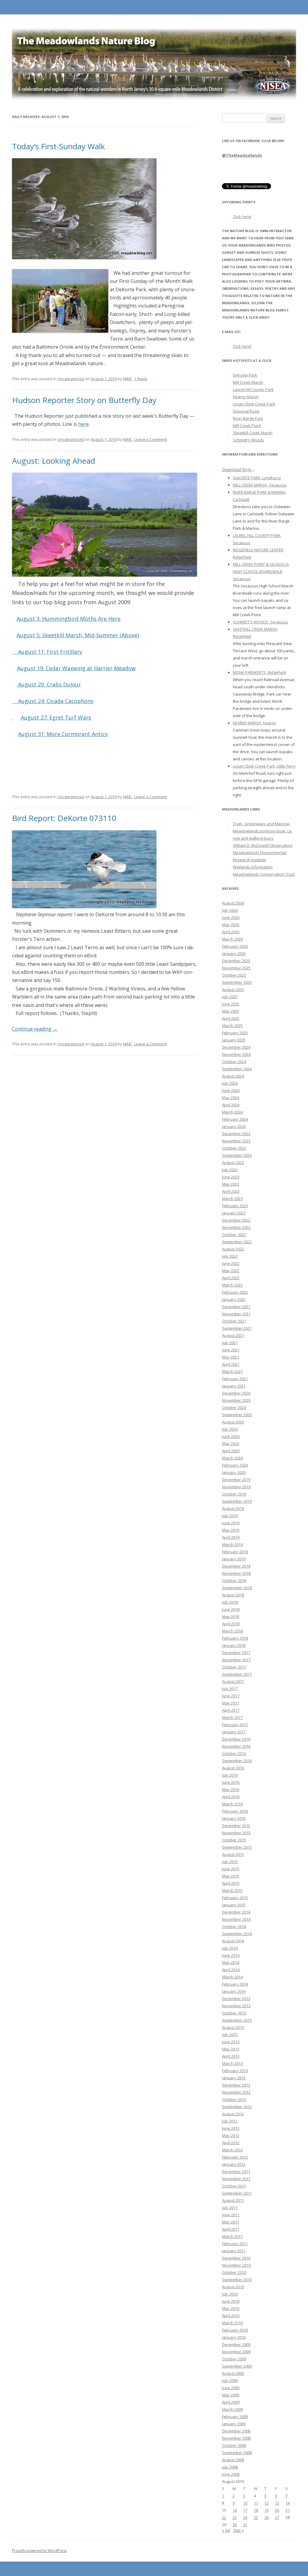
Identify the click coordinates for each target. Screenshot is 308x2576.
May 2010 (231, 2308)
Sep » (239, 2530)
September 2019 (237, 1501)
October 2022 (234, 1235)
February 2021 (235, 1379)
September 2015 (237, 1847)
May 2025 (231, 1011)
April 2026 (231, 932)
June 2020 (231, 1436)
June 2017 (231, 1696)
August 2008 (233, 2460)
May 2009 (231, 2395)
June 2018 (231, 1609)
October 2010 (234, 2272)
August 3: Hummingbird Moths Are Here (69, 619)
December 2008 (236, 2431)
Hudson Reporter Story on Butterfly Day (84, 400)
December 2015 (236, 1826)
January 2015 (234, 1905)
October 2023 (234, 1148)
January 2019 (234, 1559)
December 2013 (236, 1999)
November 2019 (236, 1487)
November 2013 (236, 2006)
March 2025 (232, 1026)
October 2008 (234, 2445)
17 (245, 2510)
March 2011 (232, 2236)
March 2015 (232, 1890)
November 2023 (236, 1141)
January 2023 (234, 1213)
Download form (237, 470)
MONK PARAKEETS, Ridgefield (259, 672)
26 (266, 2517)
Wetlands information (253, 867)
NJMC (128, 379)
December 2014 (236, 1912)
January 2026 (234, 953)
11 (256, 2503)
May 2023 (231, 1184)
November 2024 (236, 1054)
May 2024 (231, 1098)
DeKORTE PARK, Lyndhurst (257, 478)
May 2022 (231, 1271)
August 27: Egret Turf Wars (56, 717)
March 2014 (232, 1977)
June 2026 (231, 917)
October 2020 (234, 1408)
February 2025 (235, 1033)
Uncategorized (71, 379)
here (83, 424)
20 (277, 2510)
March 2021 (232, 1371)
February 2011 (235, 2244)
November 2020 (236, 1400)
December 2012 (236, 2085)
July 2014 (230, 1948)
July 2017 (230, 1689)
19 (266, 2510)
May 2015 (231, 1876)
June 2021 (231, 1350)
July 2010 (230, 2294)
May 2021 (231, 1357)
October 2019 (234, 1494)
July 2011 (230, 2208)
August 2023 (233, 1162)
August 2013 (233, 2027)
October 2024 (234, 1062)
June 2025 (231, 1004)
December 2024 (236, 1047)
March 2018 (232, 1631)
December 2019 (236, 1480)
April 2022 (231, 1278)
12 (266, 2503)
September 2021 (237, 1328)
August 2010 (233, 2287)
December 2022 (236, 1220)
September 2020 (237, 1415)
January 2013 (234, 2078)
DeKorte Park (245, 375)
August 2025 (233, 989)
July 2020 (230, 1429)
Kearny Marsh (246, 397)
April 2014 (231, 1970)
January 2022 (234, 1299)
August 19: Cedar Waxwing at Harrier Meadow (76, 668)
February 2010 (235, 2330)
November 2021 (236, 1314)
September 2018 (237, 1588)
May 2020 (231, 1444)
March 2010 (232, 2323)
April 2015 (231, 1883)
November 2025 (236, 968)
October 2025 (234, 975)
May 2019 (231, 1530)
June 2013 (231, 2042)
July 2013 (230, 2035)
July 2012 (230, 2121)
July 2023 (230, 1170)
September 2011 (237, 2193)
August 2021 (233, 1335)
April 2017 (231, 1710)
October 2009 (234, 2359)
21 (288, 2510)
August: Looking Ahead (54, 461)
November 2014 (236, 1919)
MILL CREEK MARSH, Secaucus (260, 485)
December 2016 (236, 1739)
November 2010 (236, 2265)
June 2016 (231, 1782)
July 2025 (230, 997)
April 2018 (231, 1624)
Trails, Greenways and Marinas (261, 824)
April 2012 (231, 2143)
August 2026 (233, 903)
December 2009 (236, 2344)
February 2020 (235, 1465)
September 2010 (237, 2280)
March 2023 (232, 1199)
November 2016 (236, 1746)
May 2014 (231, 1962)
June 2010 (231, 2301)
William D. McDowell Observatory (263, 845)
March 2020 (232, 1458)
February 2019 (235, 1552)
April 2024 (231, 1105)
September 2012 (237, 2107)
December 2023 (236, 1134)
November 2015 (236, 1833)
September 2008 (237, 2453)
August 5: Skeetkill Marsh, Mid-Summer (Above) (78, 635)
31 (245, 2525)
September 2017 (237, 1674)
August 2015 (233, 1854)
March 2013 (232, 2063)
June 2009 (231, 2388)
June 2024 (231, 1090)
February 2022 (235, 1292)
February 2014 (235, 1984)
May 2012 (231, 2135)
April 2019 (231, 1537)
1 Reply (141, 379)
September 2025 (237, 982)
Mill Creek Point (247, 426)
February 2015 (235, 1898)
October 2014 (234, 1926)
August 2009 (233, 2373)
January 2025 (234, 1040)
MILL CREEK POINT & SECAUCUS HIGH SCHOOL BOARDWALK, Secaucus (261, 571)
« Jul (226, 2530)
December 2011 (236, 2171)
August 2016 (233, 1768)
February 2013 (235, 2071)
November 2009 (236, 2352)
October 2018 (234, 1580)
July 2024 (230, 1083)
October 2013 (234, 2013)
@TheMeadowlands (242, 155)
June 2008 (231, 2474)
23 (235, 2517)
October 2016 (234, 1753)
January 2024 (234, 1126)
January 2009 (234, 2424)
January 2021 (234, 1386)
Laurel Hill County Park (253, 389)
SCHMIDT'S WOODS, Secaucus (260, 622)
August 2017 (233, 1681)
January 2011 (234, 2251)
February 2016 (235, 1811)
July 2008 (230, 2467)
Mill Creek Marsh (248, 382)
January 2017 (234, 1732)
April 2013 (231, 2056)
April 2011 (231, 2229)
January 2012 (234, 2164)
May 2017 (231, 1703)
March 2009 (232, 2409)
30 (235, 2525)
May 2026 (231, 925)
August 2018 (233, 1595)
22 (224, 2517)
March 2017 (232, 1717)
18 (256, 2510)
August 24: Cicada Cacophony (56, 701)
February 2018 (235, 1638)
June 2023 (231, 1177)
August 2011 (233, 2200)
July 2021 (230, 1343)
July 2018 (230, 1602)
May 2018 (231, 1617)
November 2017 (236, 1660)
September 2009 (237, 2366)
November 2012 (236, 2092)
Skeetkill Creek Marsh (253, 433)
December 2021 (236, 1307)
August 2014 (233, 1941)
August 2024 (233, 1076)
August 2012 (233, 2114)
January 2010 (234, 2337)
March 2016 (232, 1804)
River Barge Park (248, 418)
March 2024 (232, 1112)
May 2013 (231, 2049)
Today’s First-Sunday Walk (59, 146)
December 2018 (236, 1566)
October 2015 (234, 1840)
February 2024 (235, 1119)
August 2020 (233, 1422)
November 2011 (236, 2179)
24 (245, 2517)
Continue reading (35, 1029)
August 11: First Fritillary (47, 652)
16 (235, 2510)
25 (256, 2517)
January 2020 (234, 1472)
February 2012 (235, 2157)
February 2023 (235, 1206)
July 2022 (230, 1256)
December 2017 (236, 1653)
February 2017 (235, 1725)
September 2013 (237, 2020)
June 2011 (231, 2215)
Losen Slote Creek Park (254, 404)
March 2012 (232, 2150)
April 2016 (231, 1797)
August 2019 (233, 1508)
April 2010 (231, 2316)
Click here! (242, 217)
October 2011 (234, 2186)
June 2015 (231, 1869)
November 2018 (236, 1573)
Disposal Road (246, 411)
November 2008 (236, 2438)
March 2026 (232, 939)
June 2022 (231, 1263)
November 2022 (236, 1227)
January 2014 (234, 1991)
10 (245, 2503)
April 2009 (231, 2402)
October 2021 (234, 1321)
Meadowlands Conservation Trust (264, 874)
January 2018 (234, 1645)
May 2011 (231, 2222)
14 (288, 2503)
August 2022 (233, 1249)
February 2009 (235, 2417)
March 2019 (232, 1544)
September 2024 (237, 1069)
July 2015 (230, 1862)
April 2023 (231, 1191)
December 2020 (236, 1393)
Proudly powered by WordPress (39, 2551)
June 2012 (231, 2128)
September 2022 (237, 1242)
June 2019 (231, 1523)
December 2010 (236, 2258)
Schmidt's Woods (248, 440)
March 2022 (232, 1285)
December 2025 (236, 961)
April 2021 (231, 1364)
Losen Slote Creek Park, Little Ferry (264, 766)
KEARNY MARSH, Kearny (254, 723)
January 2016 (234, 1818)
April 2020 (231, 1451)
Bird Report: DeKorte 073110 (64, 818)
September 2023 (237, 1155)
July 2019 (230, 1516)
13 (277, 2503)
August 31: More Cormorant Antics (63, 734)
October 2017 (234, 1667)
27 (277, 2517)
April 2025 (231, 1018)
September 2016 (237, 1761)
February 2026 (235, 946)
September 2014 (237, 1934)
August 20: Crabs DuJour (49, 684)
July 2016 (230, 1775)
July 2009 (230, 2381)
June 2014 (231, 1955)
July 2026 (230, 910)
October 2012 (234, 2099)
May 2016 (231, 1790)
